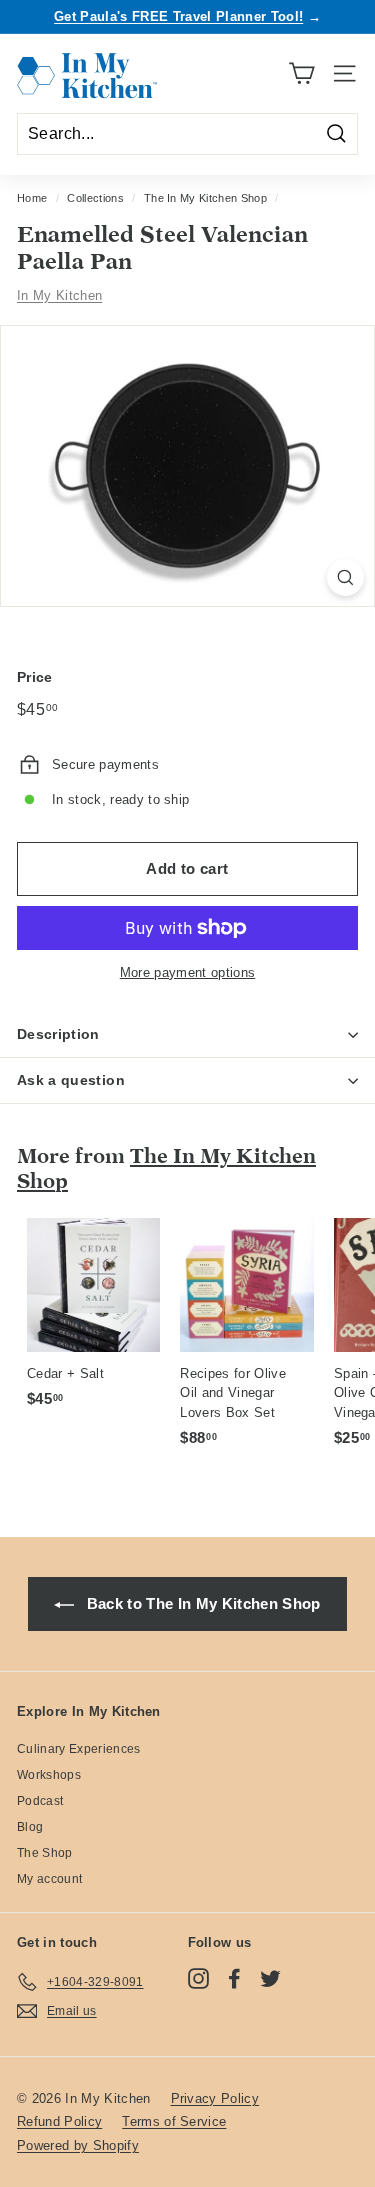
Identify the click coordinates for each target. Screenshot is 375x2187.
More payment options (188, 972)
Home (32, 198)
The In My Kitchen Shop (205, 198)
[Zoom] (345, 577)
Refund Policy (59, 2121)
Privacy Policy (215, 2098)
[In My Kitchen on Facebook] (234, 1978)
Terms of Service (174, 2121)
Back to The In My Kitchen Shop (201, 1603)
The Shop (45, 1853)
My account (49, 1879)
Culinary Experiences (79, 1749)
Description (58, 1034)
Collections (95, 198)
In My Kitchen (59, 295)
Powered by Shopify (78, 2145)
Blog (30, 1827)
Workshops (49, 1775)
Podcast (40, 1801)
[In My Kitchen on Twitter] (270, 1978)
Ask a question (71, 1080)
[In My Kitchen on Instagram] (198, 1978)
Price (35, 677)
